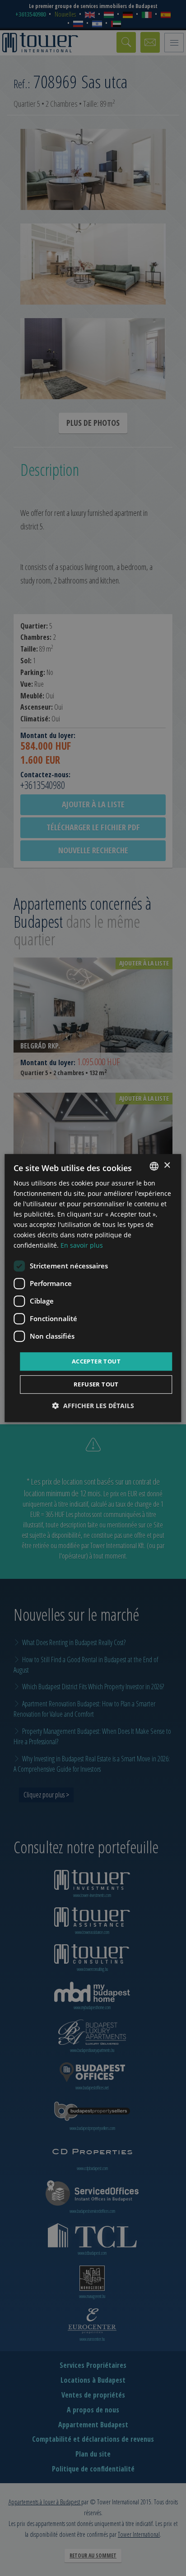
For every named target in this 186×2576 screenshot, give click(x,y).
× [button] (167, 1165)
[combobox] (154, 1166)
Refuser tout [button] (96, 1384)
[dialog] (93, 1288)
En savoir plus (82, 1246)
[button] (93, 1406)
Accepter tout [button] (96, 1361)
